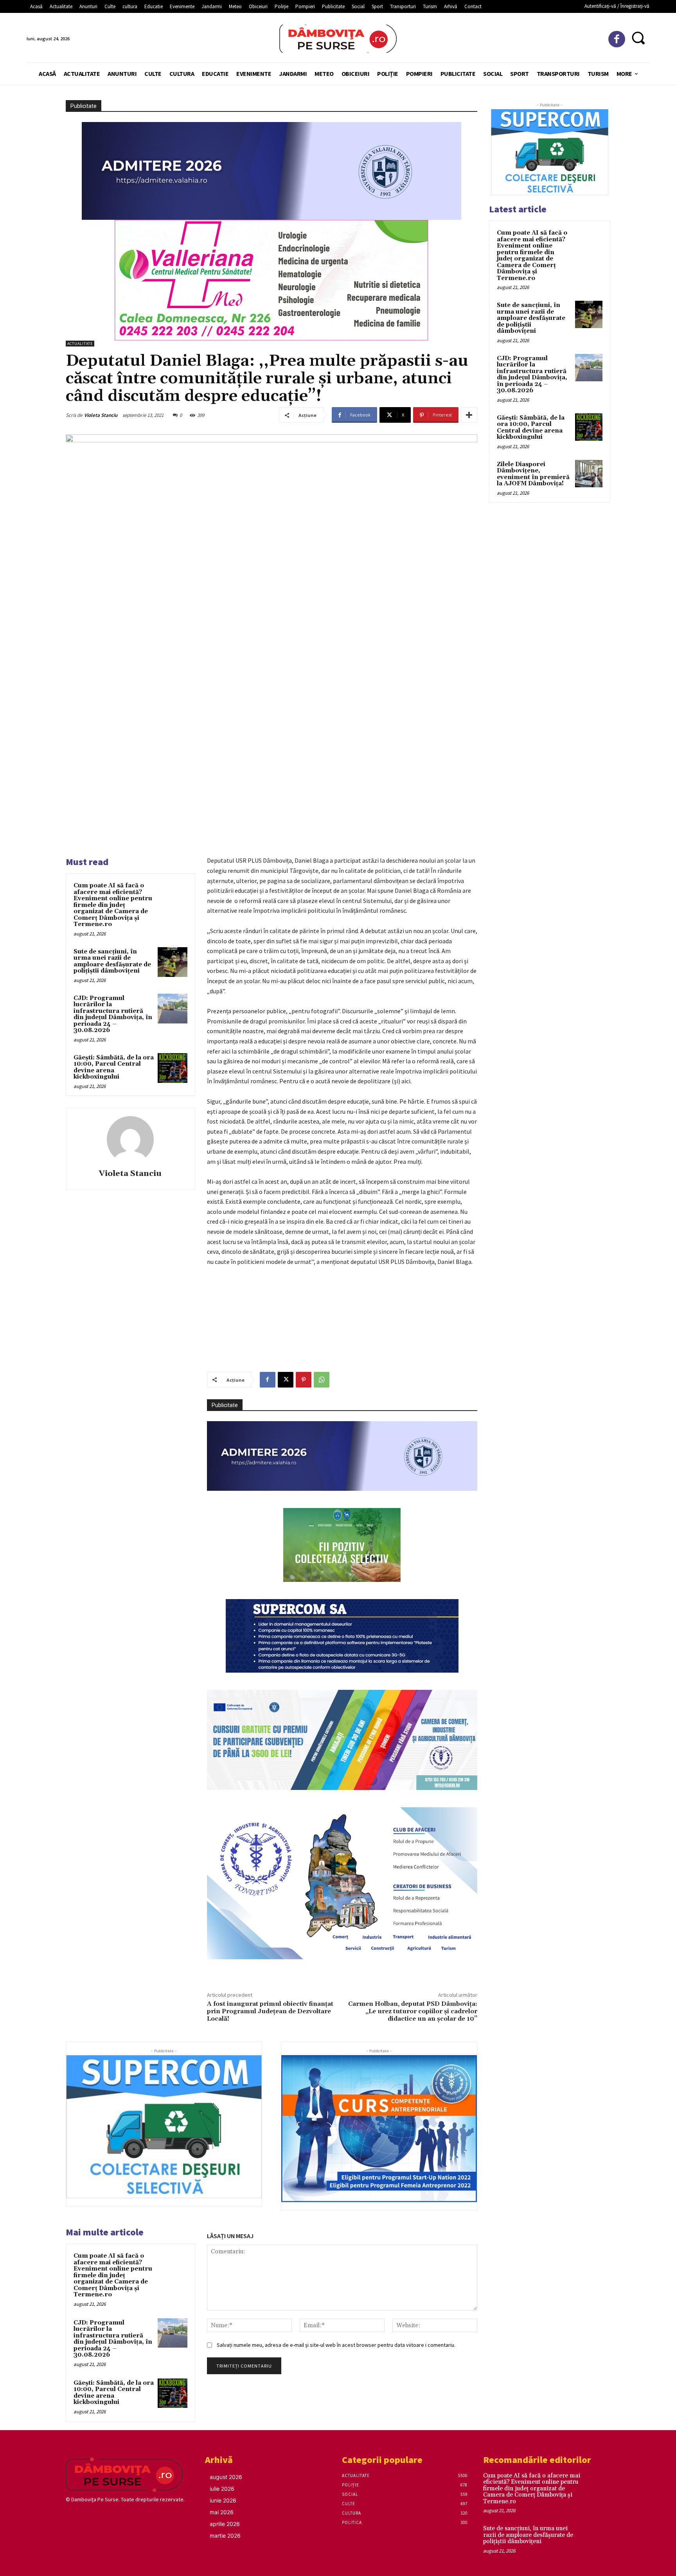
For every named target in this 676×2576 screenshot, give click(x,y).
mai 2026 (222, 2512)
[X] (286, 1380)
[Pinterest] (304, 1380)
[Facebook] (617, 39)
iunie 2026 (223, 2500)
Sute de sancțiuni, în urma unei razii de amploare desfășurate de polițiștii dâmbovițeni (112, 961)
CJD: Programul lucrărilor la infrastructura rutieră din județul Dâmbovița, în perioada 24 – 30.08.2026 (113, 1014)
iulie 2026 (222, 2489)
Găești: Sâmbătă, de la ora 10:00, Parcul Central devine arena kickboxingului (114, 1067)
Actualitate (80, 344)
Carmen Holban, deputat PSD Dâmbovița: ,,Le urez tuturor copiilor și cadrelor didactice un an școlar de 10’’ (413, 2011)
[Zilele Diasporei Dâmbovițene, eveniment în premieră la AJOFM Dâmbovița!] (589, 474)
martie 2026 (225, 2536)
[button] (638, 38)
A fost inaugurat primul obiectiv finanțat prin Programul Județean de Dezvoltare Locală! (270, 2011)
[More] (469, 415)
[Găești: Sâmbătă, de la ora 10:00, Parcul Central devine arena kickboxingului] (173, 1068)
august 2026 (226, 2477)
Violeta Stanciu (101, 415)
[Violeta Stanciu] (130, 1140)
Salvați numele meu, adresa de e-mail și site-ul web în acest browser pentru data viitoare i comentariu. (336, 2345)
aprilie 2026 (225, 2524)
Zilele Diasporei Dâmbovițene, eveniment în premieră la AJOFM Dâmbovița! (533, 474)
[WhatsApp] (322, 1380)
